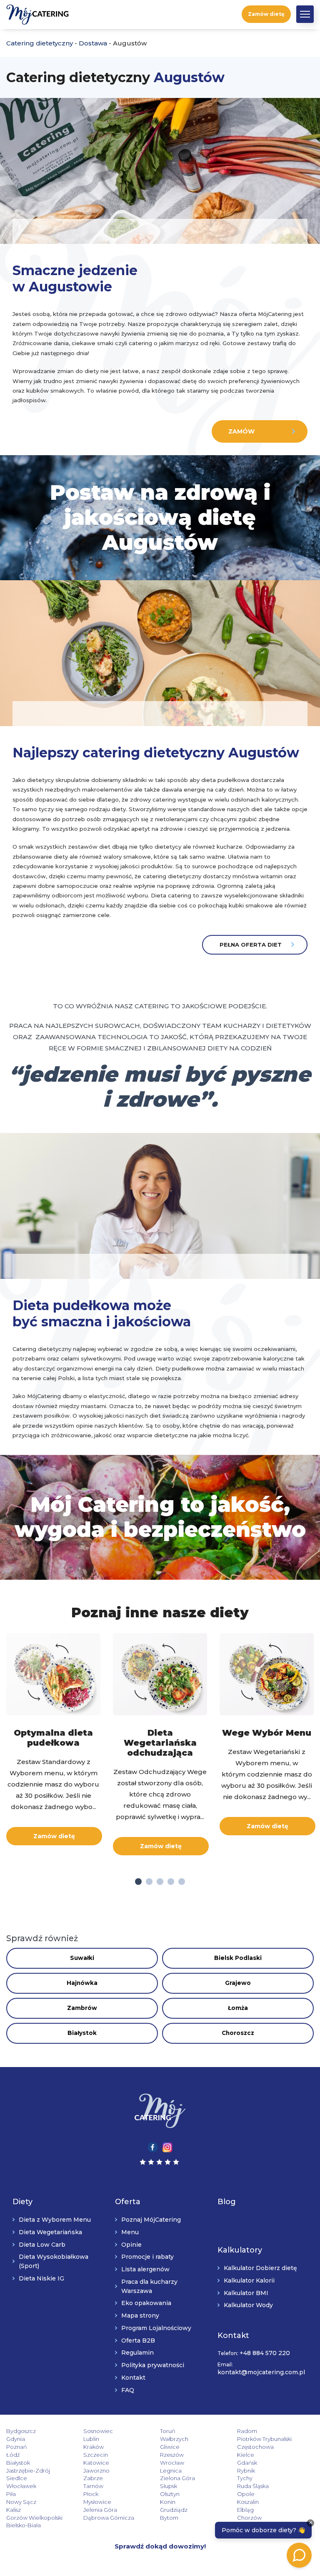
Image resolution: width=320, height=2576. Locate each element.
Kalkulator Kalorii (249, 2280)
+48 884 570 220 (265, 2353)
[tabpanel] (53, 1740)
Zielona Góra (177, 2478)
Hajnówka (82, 1983)
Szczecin (96, 2455)
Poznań (17, 2447)
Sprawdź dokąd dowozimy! (160, 2546)
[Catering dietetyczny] (160, 2111)
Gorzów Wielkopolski (34, 2517)
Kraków (94, 2447)
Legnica (171, 2470)
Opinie (131, 2244)
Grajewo (238, 1983)
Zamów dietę (266, 14)
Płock (91, 2494)
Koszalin (248, 2502)
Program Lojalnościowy (156, 2328)
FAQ (128, 2390)
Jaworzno (96, 2470)
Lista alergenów (145, 2269)
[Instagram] (167, 2146)
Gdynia (16, 2439)
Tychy (245, 2478)
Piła (11, 2494)
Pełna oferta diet (251, 945)
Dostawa (93, 43)
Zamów (241, 431)
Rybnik (246, 2470)
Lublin (91, 2439)
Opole (246, 2494)
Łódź (13, 2455)
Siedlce (17, 2478)
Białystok (82, 2033)
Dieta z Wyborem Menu (55, 2220)
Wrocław (172, 2462)
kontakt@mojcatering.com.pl (261, 2372)
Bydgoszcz (21, 2431)
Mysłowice (97, 2502)
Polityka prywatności (153, 2365)
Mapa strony (140, 2315)
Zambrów (82, 2008)
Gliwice (170, 2447)
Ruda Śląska (253, 2486)
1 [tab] (138, 1882)
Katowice (96, 2462)
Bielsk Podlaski (238, 1958)
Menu (130, 2232)
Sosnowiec (98, 2431)
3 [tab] (160, 1882)
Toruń (168, 2431)
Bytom (169, 2517)
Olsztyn (170, 2494)
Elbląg (245, 2509)
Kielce (246, 2455)
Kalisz (14, 2509)
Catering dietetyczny (40, 43)
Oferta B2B (138, 2340)
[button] (305, 14)
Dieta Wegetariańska (50, 2232)
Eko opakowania (146, 2303)
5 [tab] (182, 1882)
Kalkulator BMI (246, 2293)
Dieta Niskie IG (41, 2278)
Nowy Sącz (21, 2502)
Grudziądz (174, 2509)
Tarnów (93, 2486)
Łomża (238, 2008)
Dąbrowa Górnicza (109, 2517)
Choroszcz (238, 2033)
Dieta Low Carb (42, 2244)
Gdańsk (247, 2462)
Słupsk (169, 2486)
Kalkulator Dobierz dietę (260, 2268)
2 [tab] (149, 1882)
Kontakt (133, 2378)
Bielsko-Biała (24, 2525)
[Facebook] (153, 2146)
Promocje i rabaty (147, 2257)
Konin (168, 2502)
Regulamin (137, 2353)
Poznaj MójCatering (151, 2220)
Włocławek (21, 2486)
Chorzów (249, 2517)
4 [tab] (171, 1882)
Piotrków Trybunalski (264, 2439)
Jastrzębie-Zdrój (28, 2470)
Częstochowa (255, 2447)
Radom (247, 2431)
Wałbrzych (174, 2439)
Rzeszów (172, 2455)
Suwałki (82, 1958)
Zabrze (93, 2478)
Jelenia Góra (100, 2509)
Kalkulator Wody (248, 2305)
